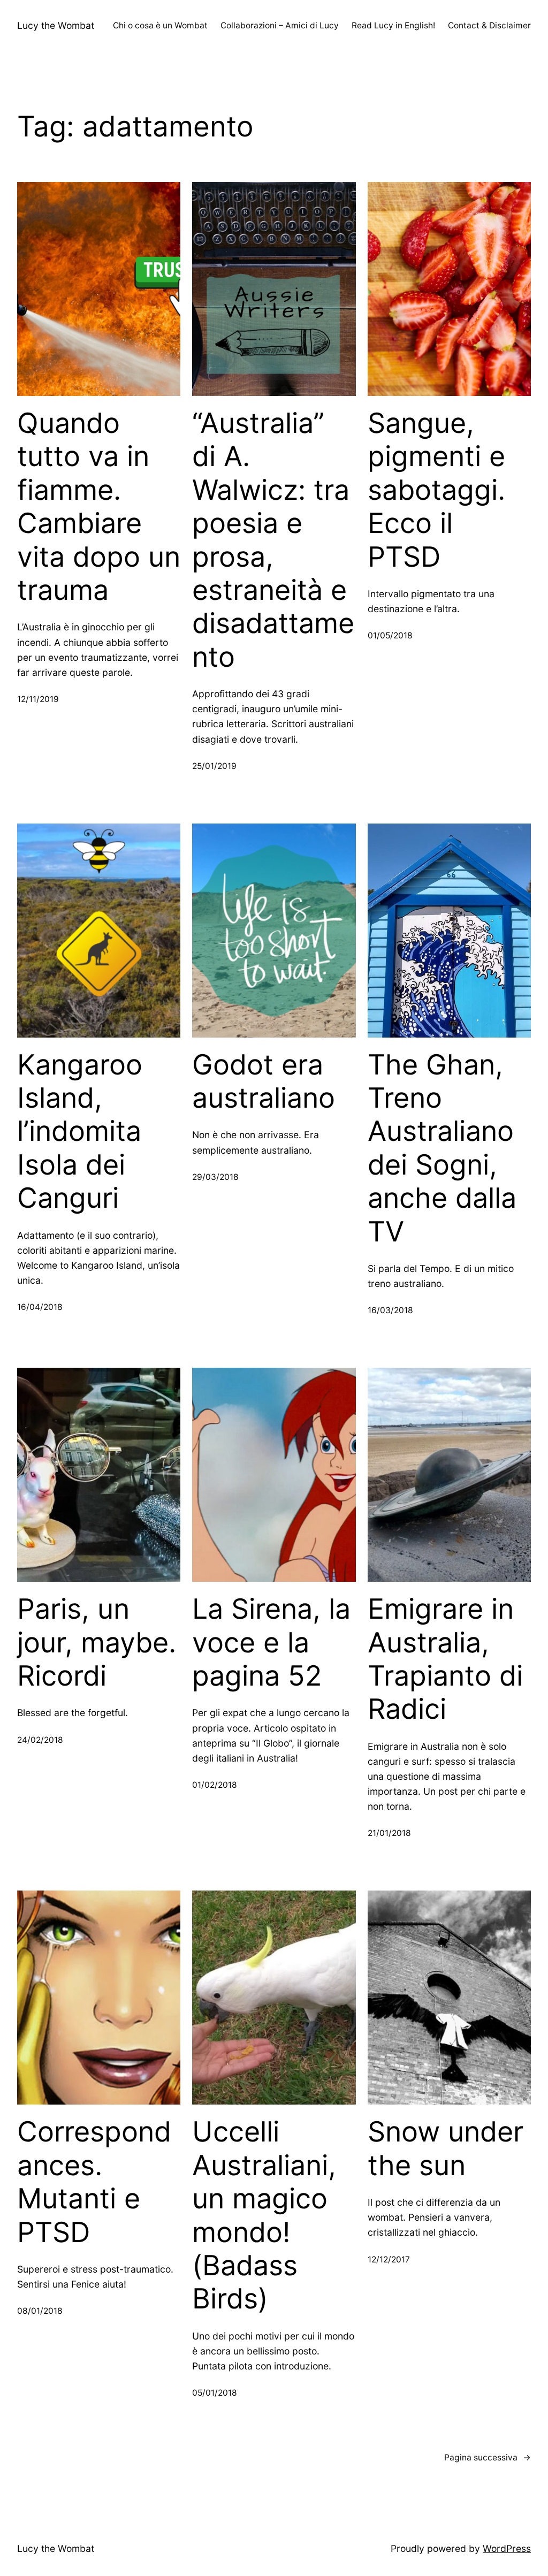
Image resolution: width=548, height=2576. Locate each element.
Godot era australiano (264, 1081)
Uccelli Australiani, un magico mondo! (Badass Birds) (264, 2215)
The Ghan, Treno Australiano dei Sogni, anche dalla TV (442, 1148)
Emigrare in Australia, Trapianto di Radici (445, 1659)
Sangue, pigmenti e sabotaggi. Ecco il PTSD (436, 490)
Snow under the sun (446, 2148)
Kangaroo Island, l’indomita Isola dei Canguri (80, 1132)
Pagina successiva (488, 2457)
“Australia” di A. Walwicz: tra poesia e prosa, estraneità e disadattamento (273, 540)
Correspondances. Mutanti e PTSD (94, 2182)
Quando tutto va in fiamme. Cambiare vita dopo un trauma (99, 507)
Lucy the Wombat (56, 25)
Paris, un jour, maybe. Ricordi (97, 1643)
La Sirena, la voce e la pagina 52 (271, 1643)
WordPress (507, 2548)
